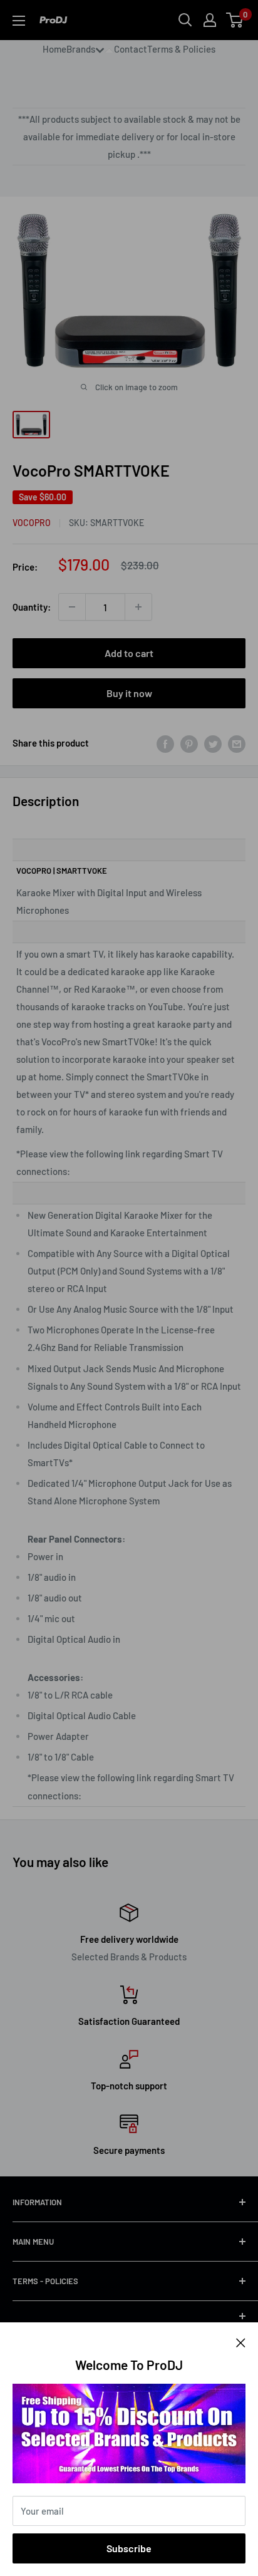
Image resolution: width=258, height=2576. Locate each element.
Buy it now (129, 693)
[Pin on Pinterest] (189, 743)
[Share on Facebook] (165, 743)
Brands (81, 49)
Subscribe (129, 2548)
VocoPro (32, 523)
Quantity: (32, 607)
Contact (131, 49)
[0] (235, 20)
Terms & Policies (181, 49)
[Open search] (185, 20)
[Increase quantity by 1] (138, 607)
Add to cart (129, 653)
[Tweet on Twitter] (213, 743)
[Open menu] (19, 21)
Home (54, 49)
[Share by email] (237, 743)
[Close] (241, 2341)
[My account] (210, 20)
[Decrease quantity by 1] (72, 607)
